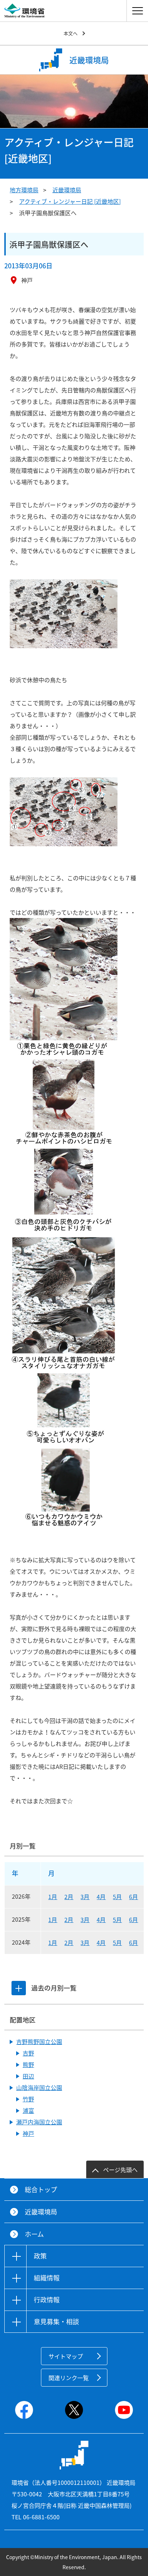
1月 (53, 1897)
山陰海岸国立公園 (39, 2087)
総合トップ (41, 2189)
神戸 (28, 2133)
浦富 (28, 2110)
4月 (101, 1897)
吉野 (28, 2053)
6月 (133, 1897)
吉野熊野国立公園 (39, 2042)
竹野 (28, 2099)
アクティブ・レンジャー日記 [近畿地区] (70, 201)
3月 (85, 1897)
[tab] (19, 1988)
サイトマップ (66, 2356)
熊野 (28, 2064)
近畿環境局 (67, 190)
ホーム (34, 2234)
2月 (69, 1897)
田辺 (28, 2076)
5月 (117, 1897)
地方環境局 (24, 190)
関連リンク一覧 (69, 2378)
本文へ (71, 33)
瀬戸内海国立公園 (39, 2122)
